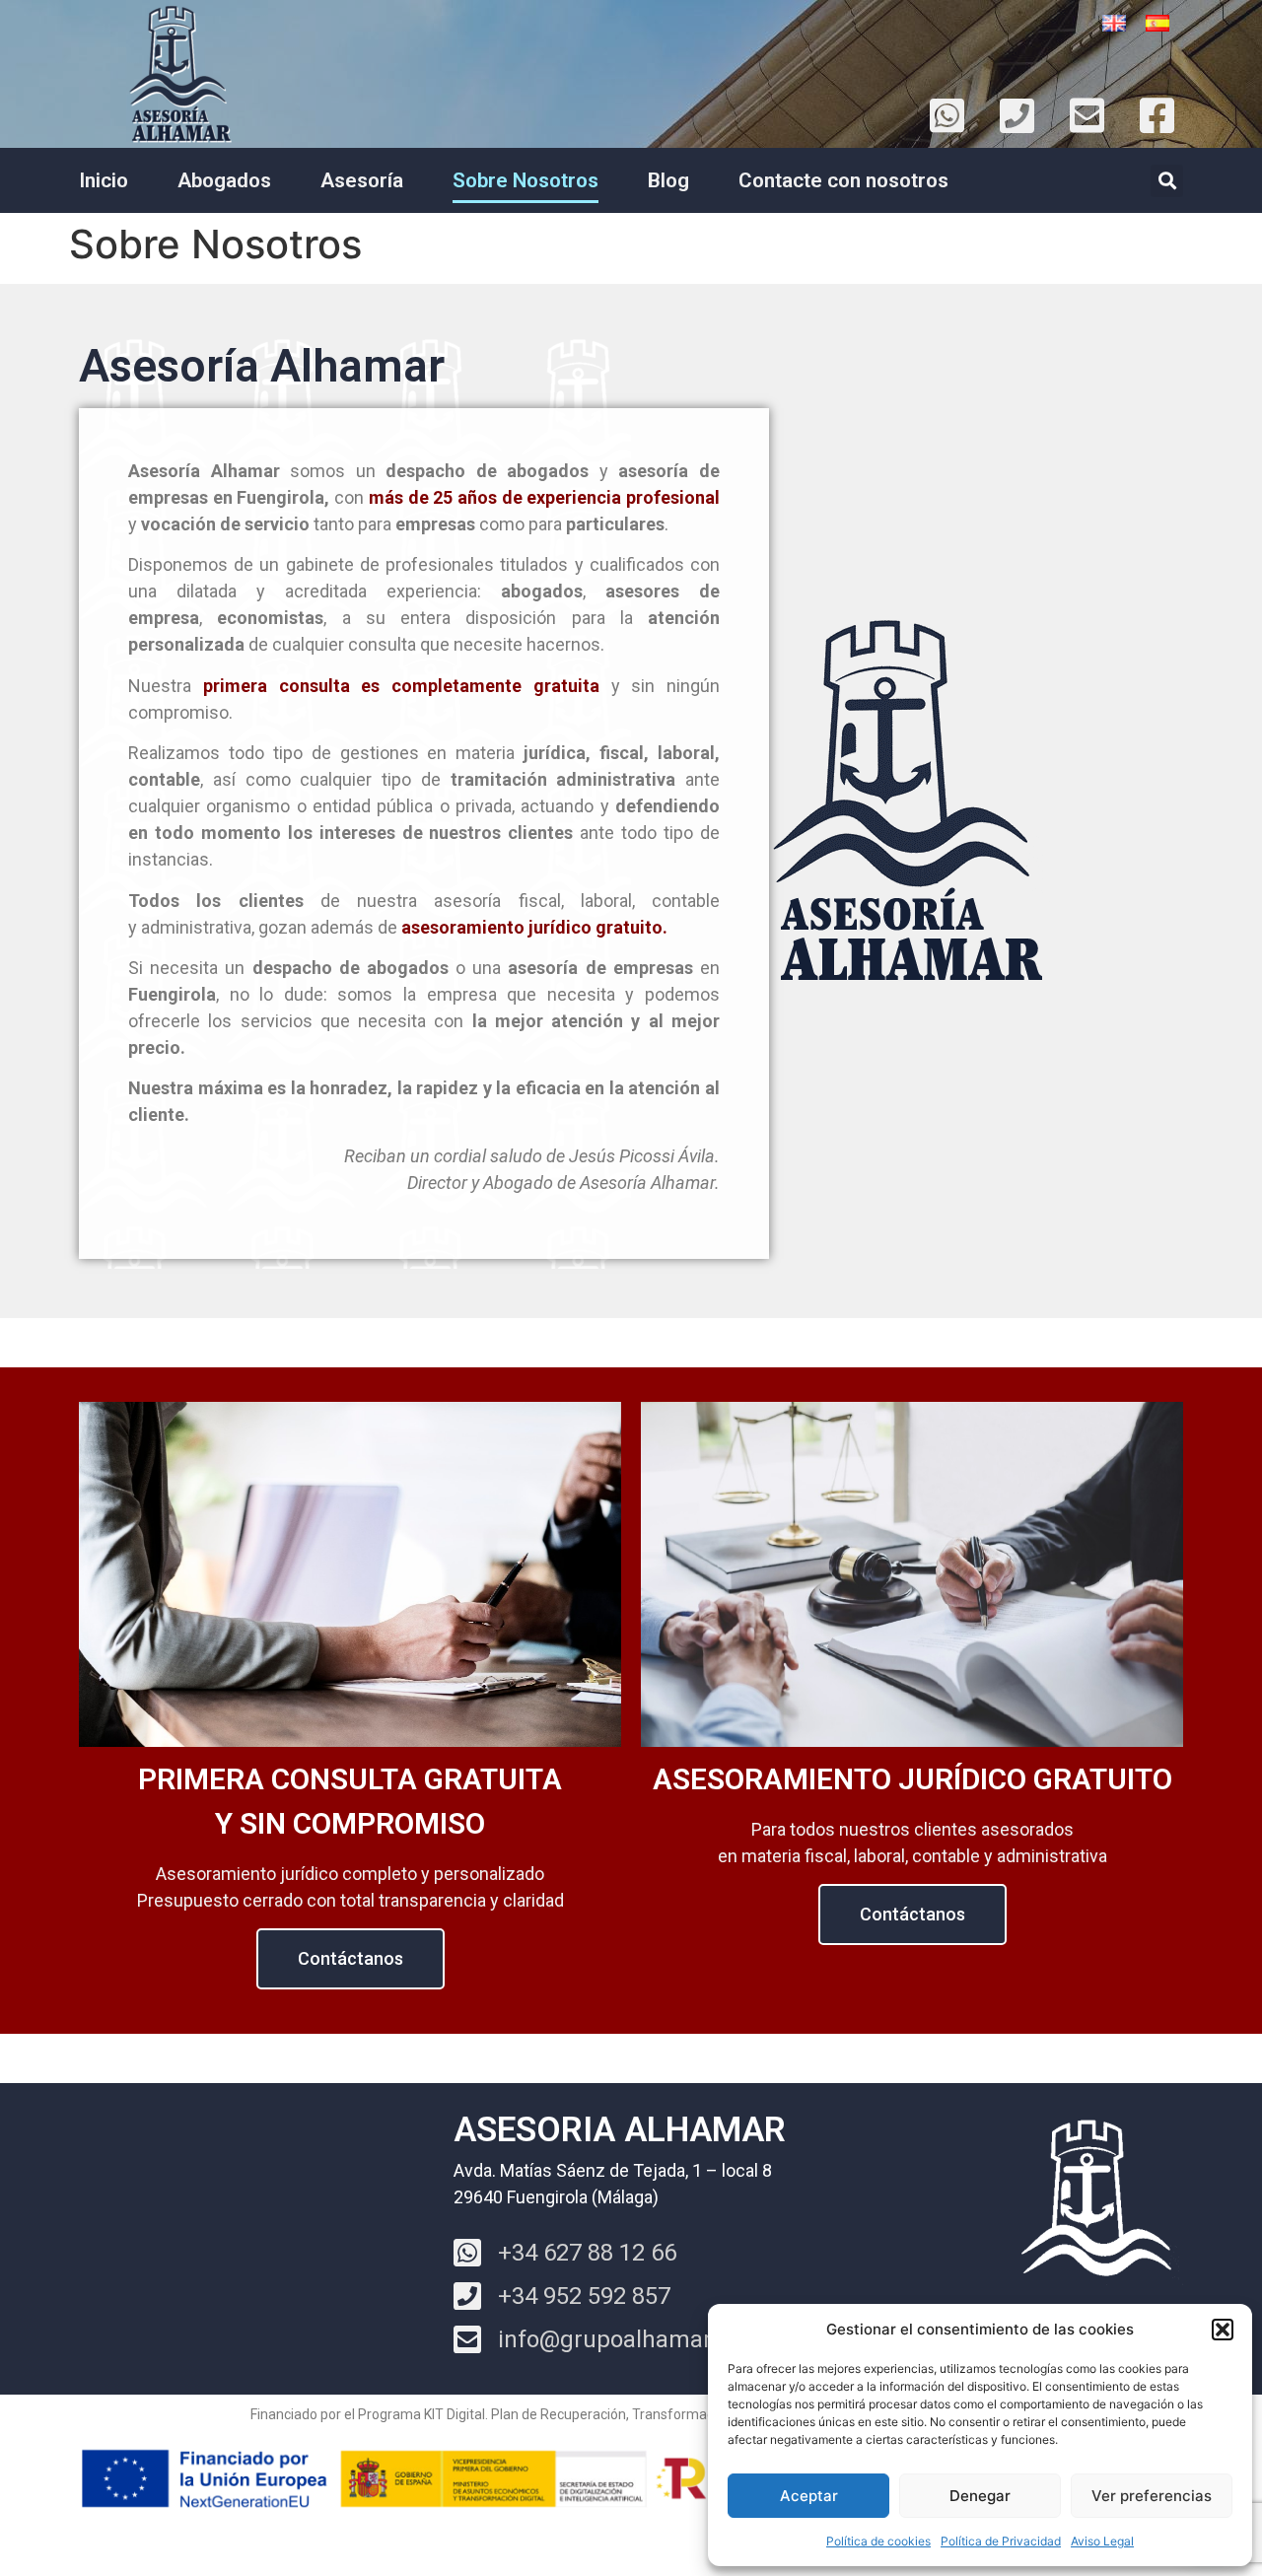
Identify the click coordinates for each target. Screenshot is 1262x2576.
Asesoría (362, 180)
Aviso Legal (1102, 2541)
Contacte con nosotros (843, 180)
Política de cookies (878, 2541)
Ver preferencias (1152, 2496)
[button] (1223, 2330)
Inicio (104, 180)
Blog (668, 180)
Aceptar (809, 2496)
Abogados (224, 180)
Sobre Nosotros (526, 180)
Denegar (980, 2496)
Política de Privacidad (1001, 2541)
